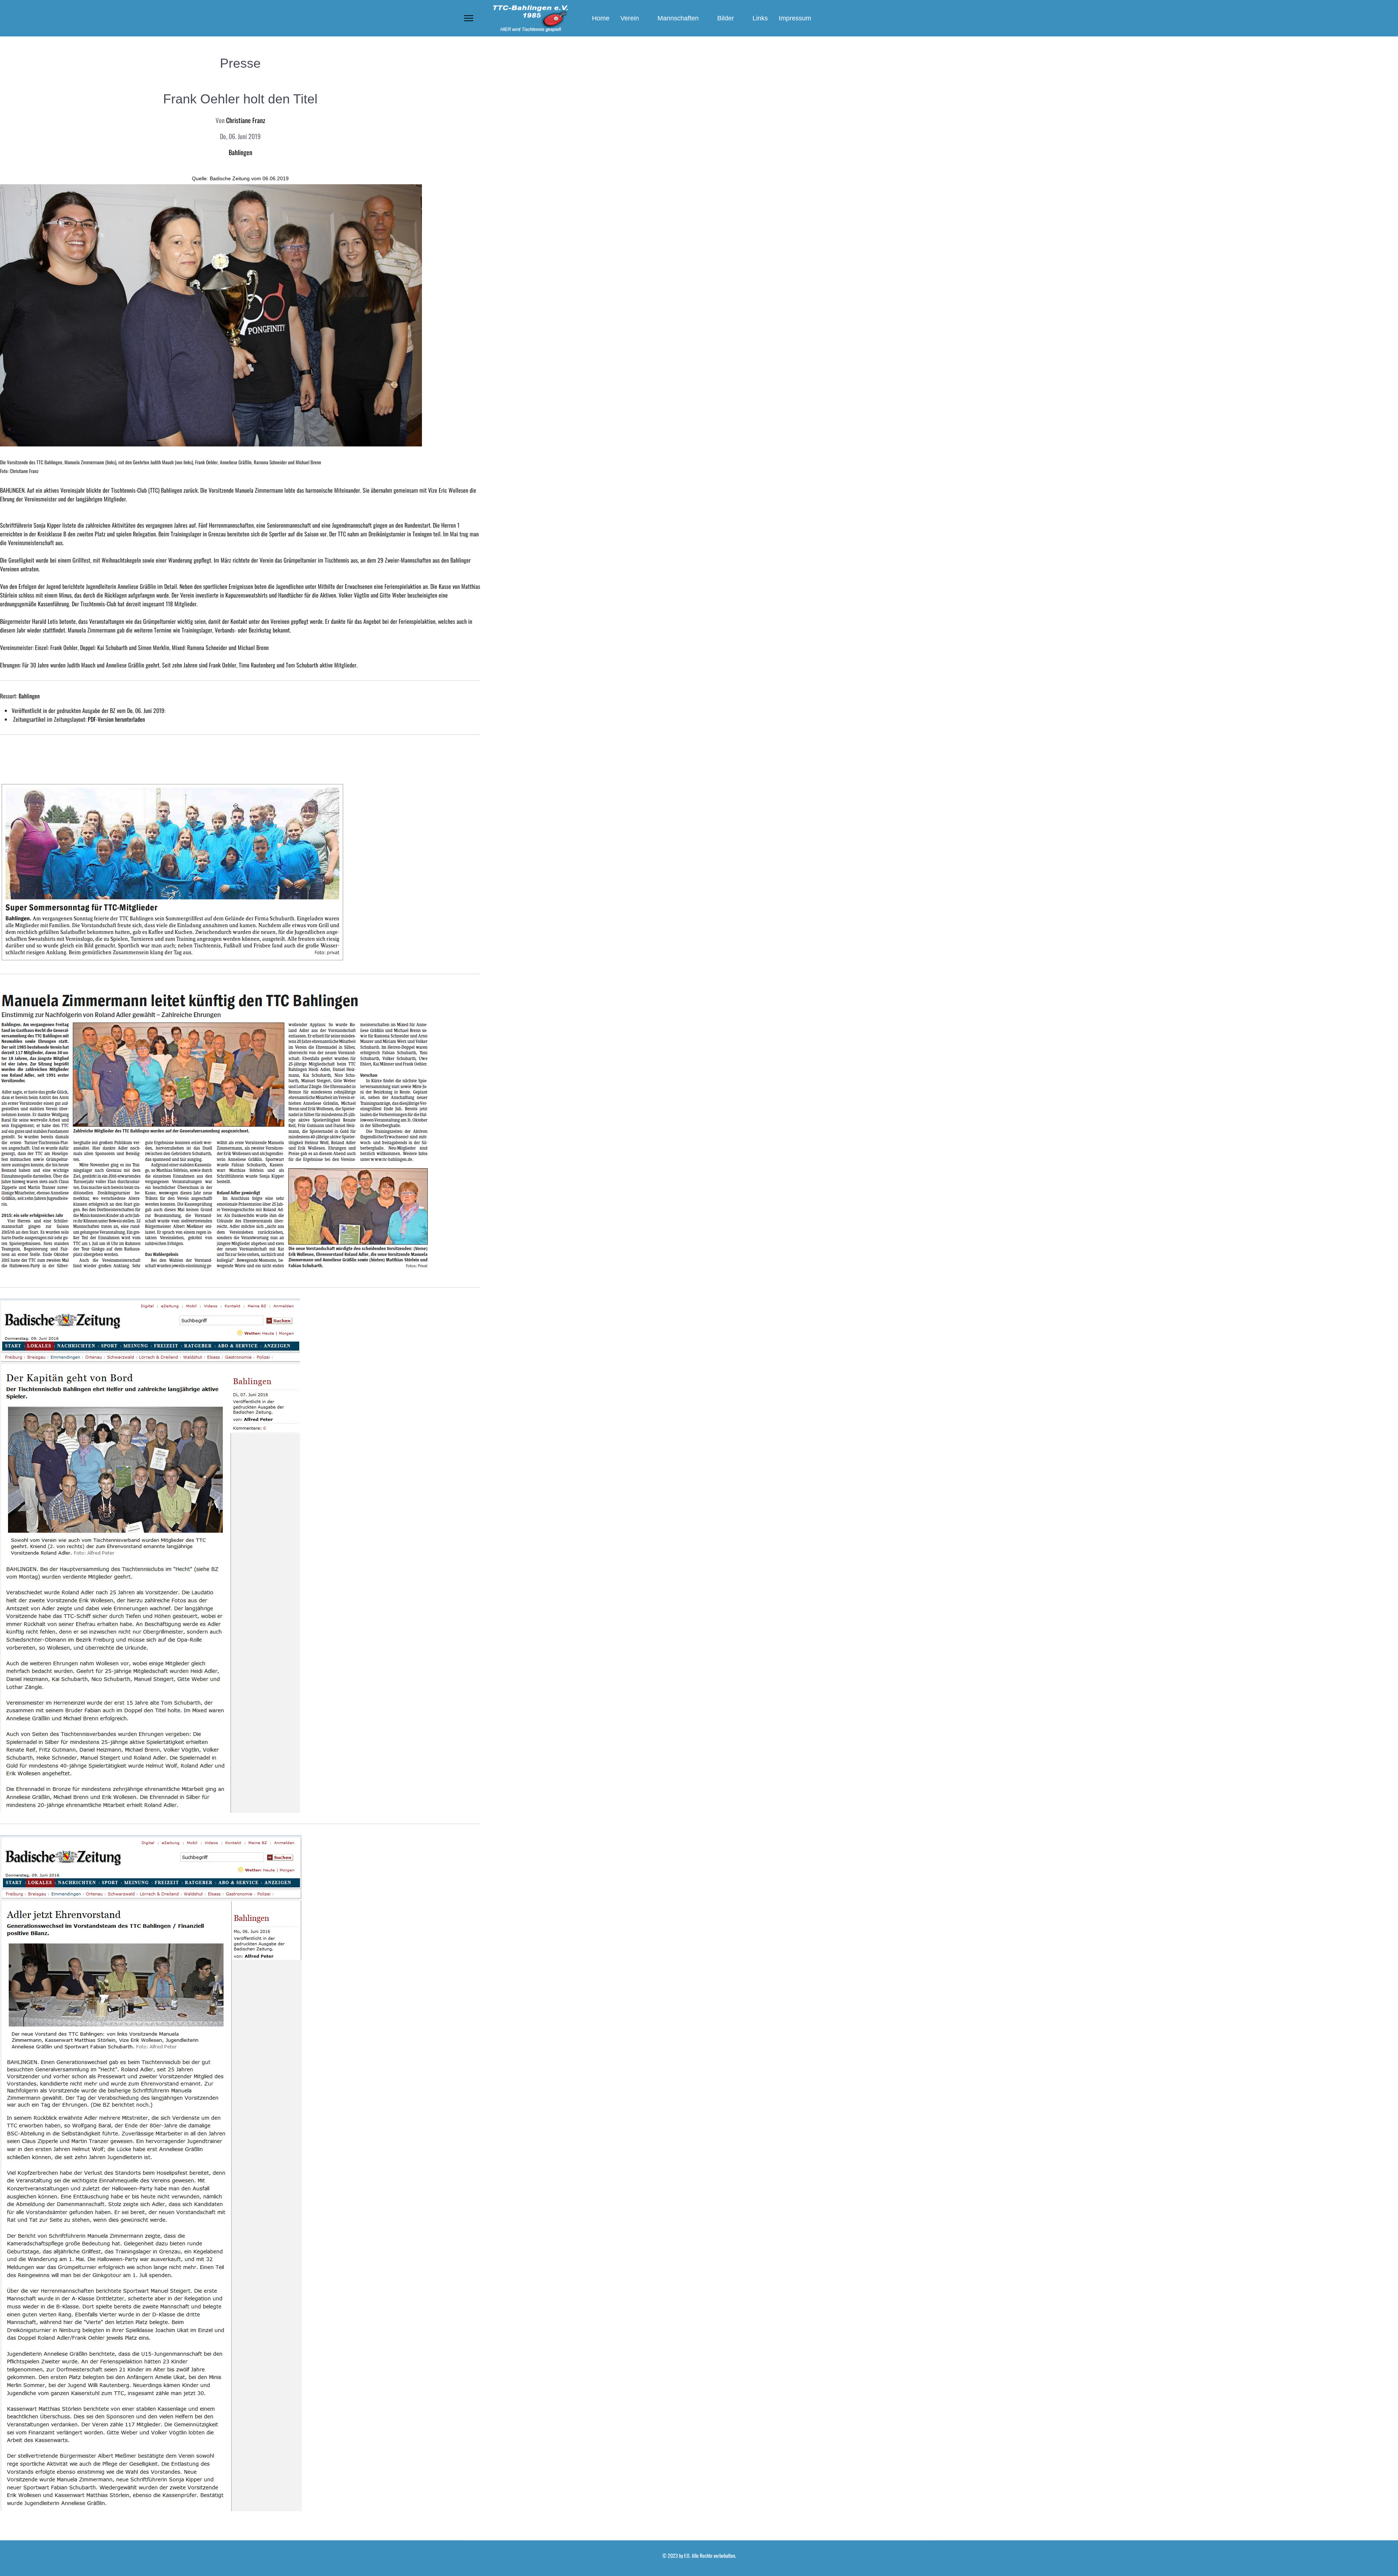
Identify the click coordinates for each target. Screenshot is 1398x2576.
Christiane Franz (246, 120)
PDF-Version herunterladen (116, 719)
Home (601, 18)
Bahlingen (240, 152)
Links (760, 18)
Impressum (795, 18)
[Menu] (469, 18)
